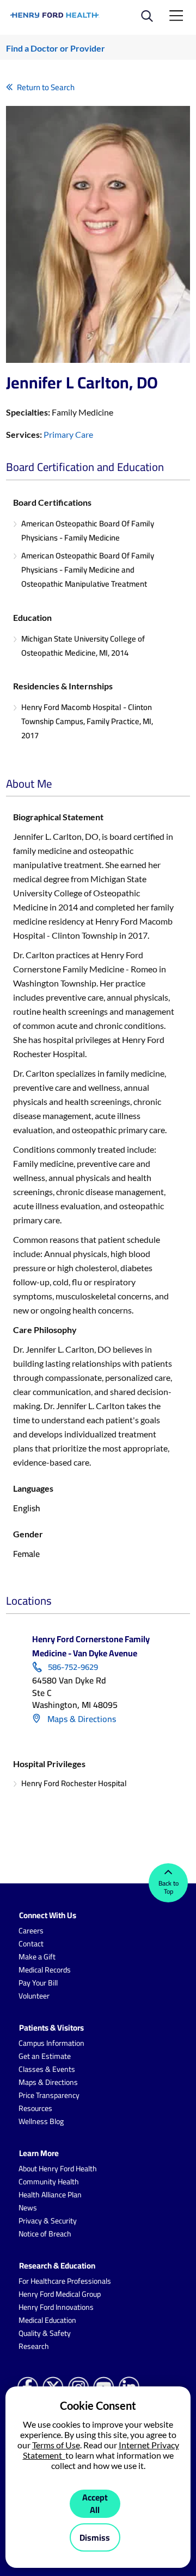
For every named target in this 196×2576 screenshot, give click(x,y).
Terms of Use (56, 2445)
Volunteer (34, 1996)
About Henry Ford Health (58, 2169)
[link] (55, 15)
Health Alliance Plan (50, 2195)
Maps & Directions (81, 1719)
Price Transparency (49, 2095)
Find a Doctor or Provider (56, 48)
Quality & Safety (45, 2333)
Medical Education (47, 2320)
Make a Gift (37, 1957)
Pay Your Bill (38, 1983)
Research (34, 2346)
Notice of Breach (45, 2234)
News (28, 2208)
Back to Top (169, 1887)
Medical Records (45, 1970)
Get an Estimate (45, 2056)
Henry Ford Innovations (56, 2307)
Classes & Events (47, 2069)
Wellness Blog (41, 2121)
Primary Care (68, 434)
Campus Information (51, 2043)
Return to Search (46, 87)
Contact (31, 1944)
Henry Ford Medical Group (60, 2294)
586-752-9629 (73, 1667)
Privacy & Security (48, 2221)
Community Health (49, 2182)
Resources (35, 2108)
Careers (31, 1931)
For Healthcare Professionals (65, 2281)
